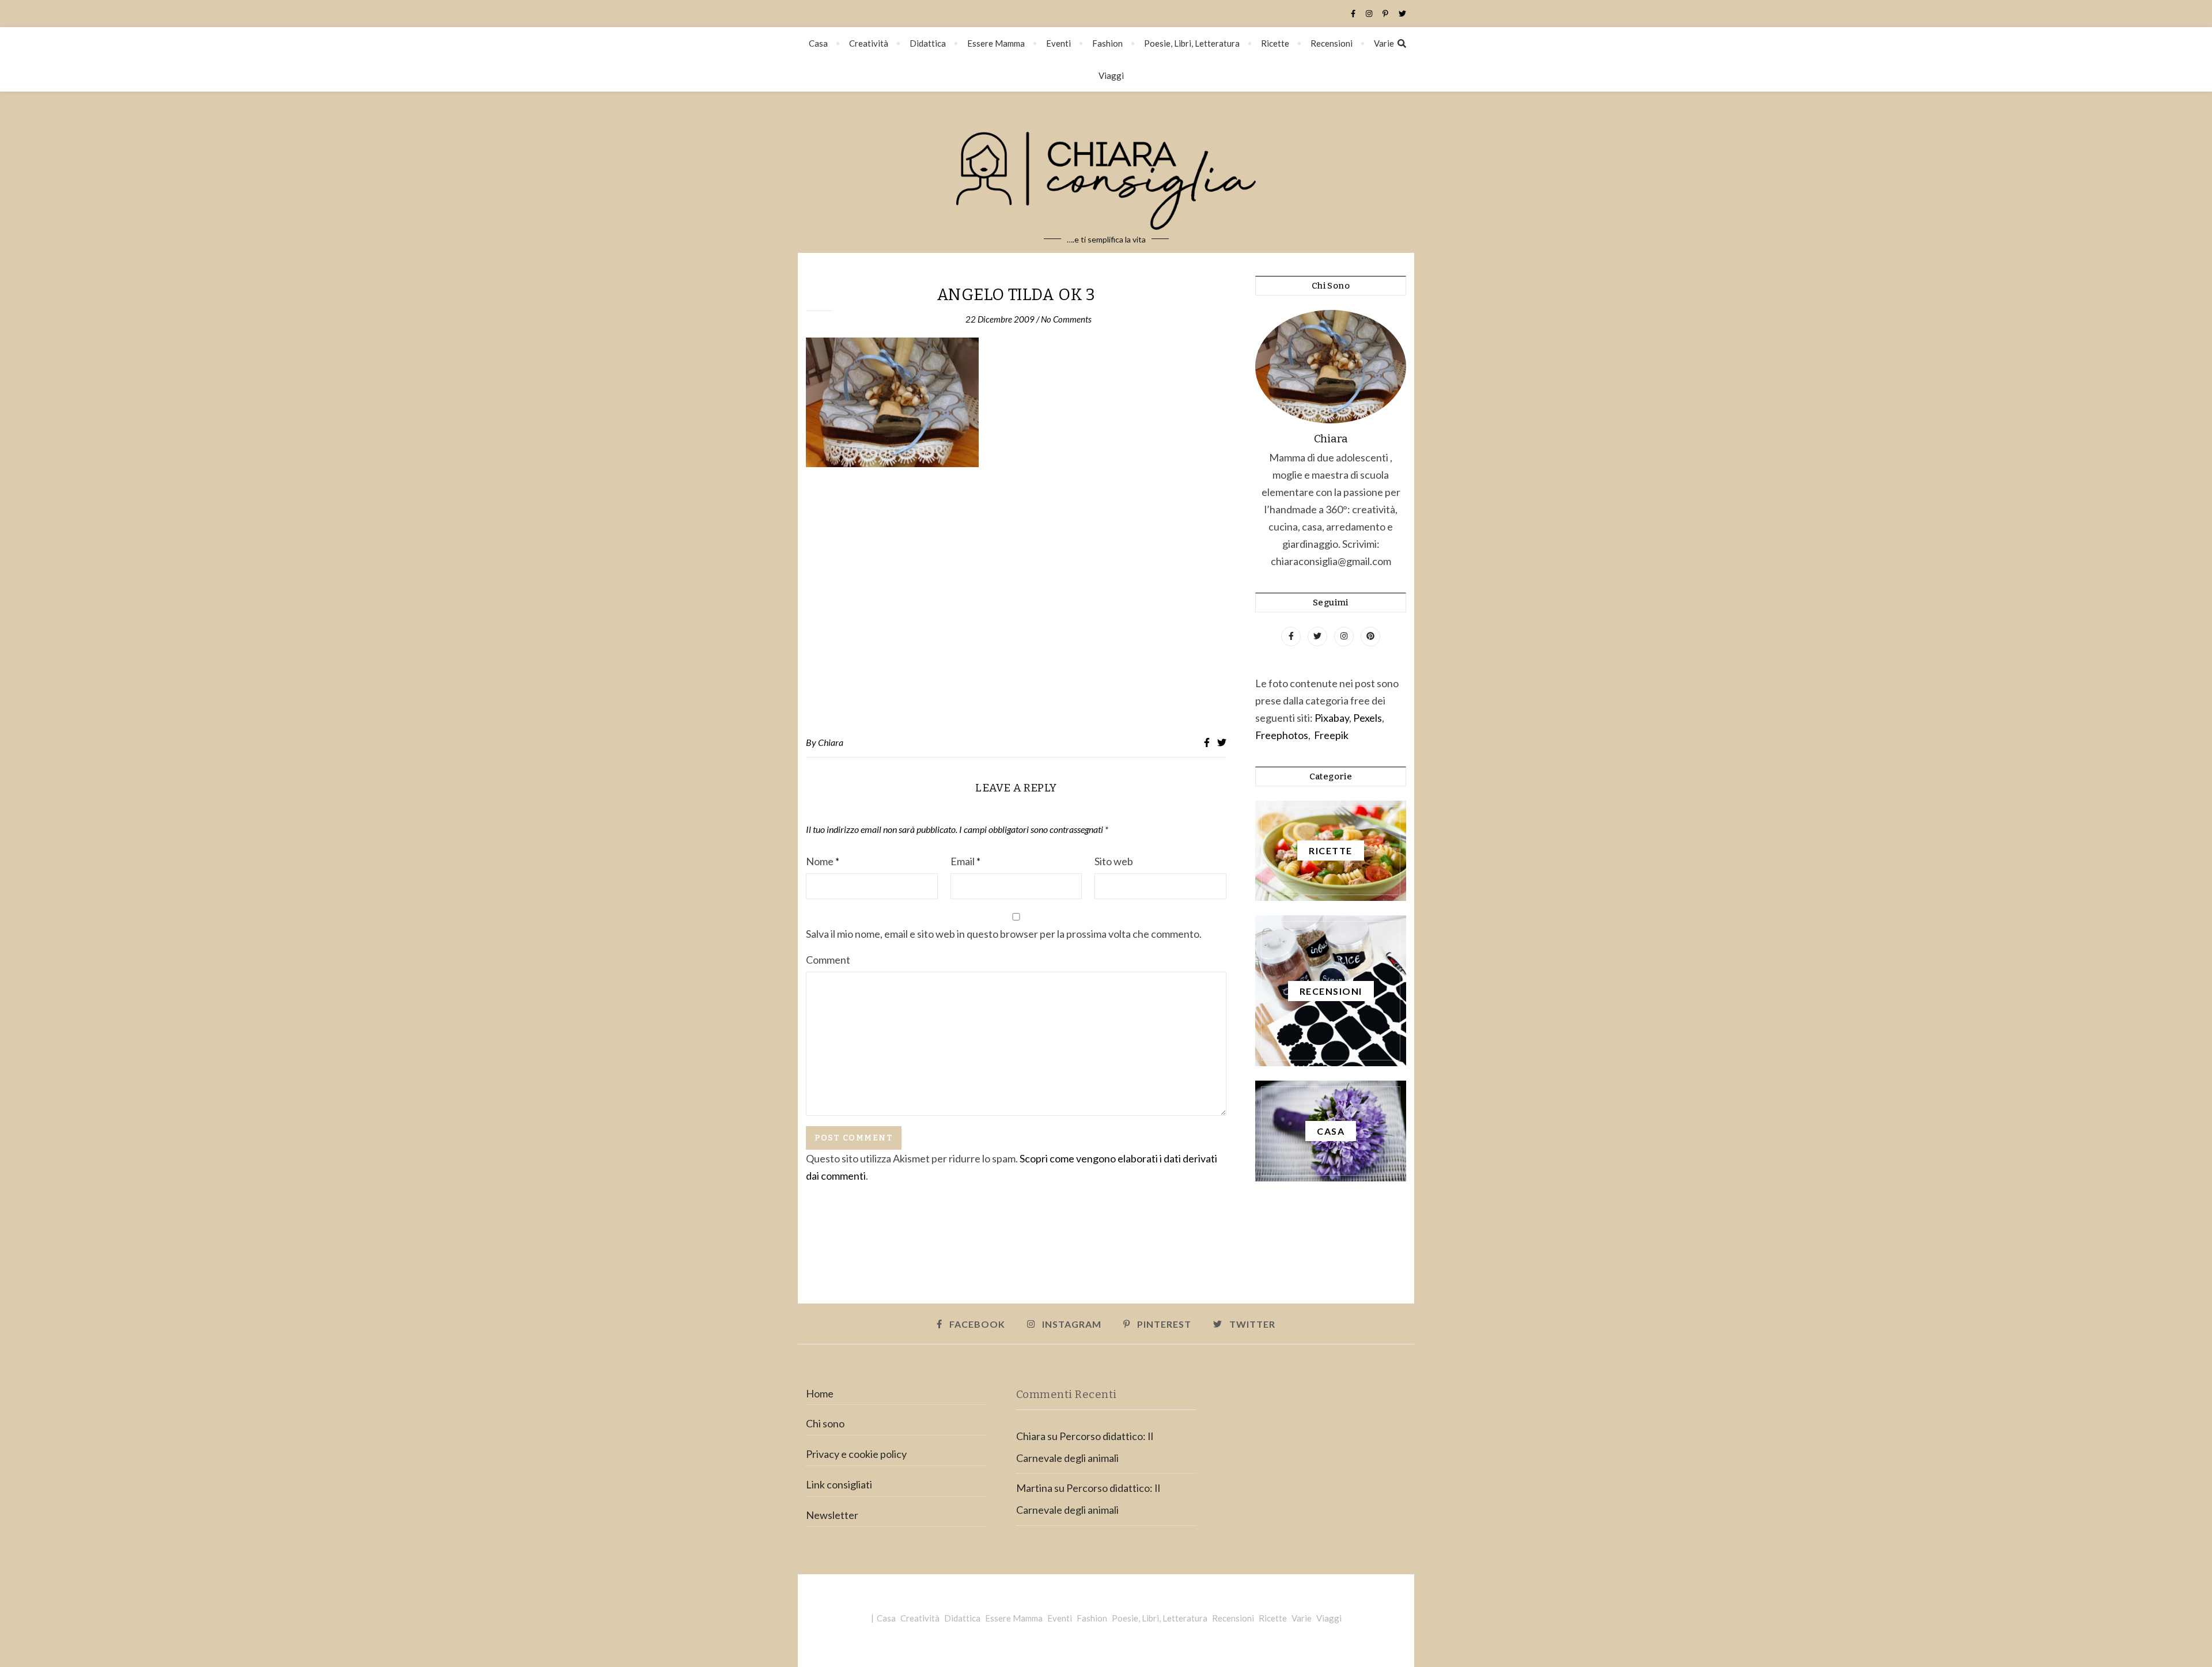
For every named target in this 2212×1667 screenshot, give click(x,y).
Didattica (928, 43)
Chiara (831, 742)
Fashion (1107, 43)
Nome (823, 861)
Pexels (1368, 718)
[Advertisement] (1016, 602)
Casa (818, 43)
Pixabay (1332, 718)
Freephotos (1282, 735)
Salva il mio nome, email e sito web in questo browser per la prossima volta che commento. (1004, 934)
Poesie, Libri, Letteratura (1192, 43)
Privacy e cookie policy (856, 1454)
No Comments (1066, 319)
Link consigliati (839, 1484)
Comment (828, 960)
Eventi (1058, 43)
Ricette (1275, 43)
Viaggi (1111, 75)
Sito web (1114, 861)
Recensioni (1332, 43)
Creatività (869, 43)
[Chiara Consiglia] (1106, 172)
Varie (1384, 43)
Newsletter (832, 1515)
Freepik (1331, 735)
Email (965, 861)
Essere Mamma (996, 43)
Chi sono (825, 1423)
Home (820, 1393)
